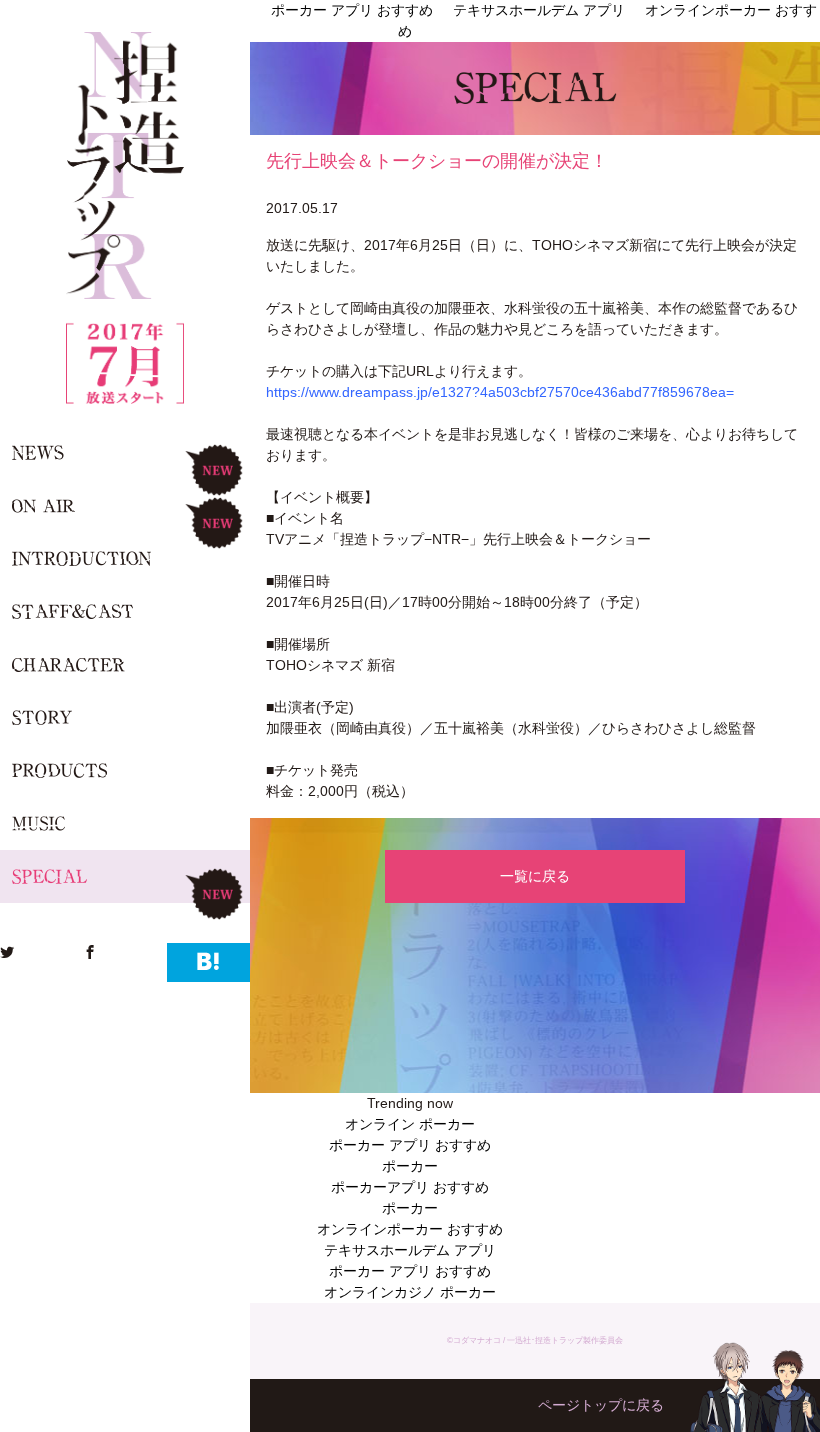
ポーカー (410, 1166)
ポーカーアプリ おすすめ (410, 1187)
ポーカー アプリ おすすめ (410, 1145)
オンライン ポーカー (410, 1124)
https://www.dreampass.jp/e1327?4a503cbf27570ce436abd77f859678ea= (500, 392)
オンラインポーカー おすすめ (410, 1229)
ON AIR (125, 505)
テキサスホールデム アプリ (410, 1250)
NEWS (125, 452)
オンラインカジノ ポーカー (410, 1292)
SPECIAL (125, 876)
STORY (125, 717)
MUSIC (125, 823)
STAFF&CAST (125, 611)
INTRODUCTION (125, 558)
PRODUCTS (125, 770)
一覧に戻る (535, 876)
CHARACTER (125, 664)
